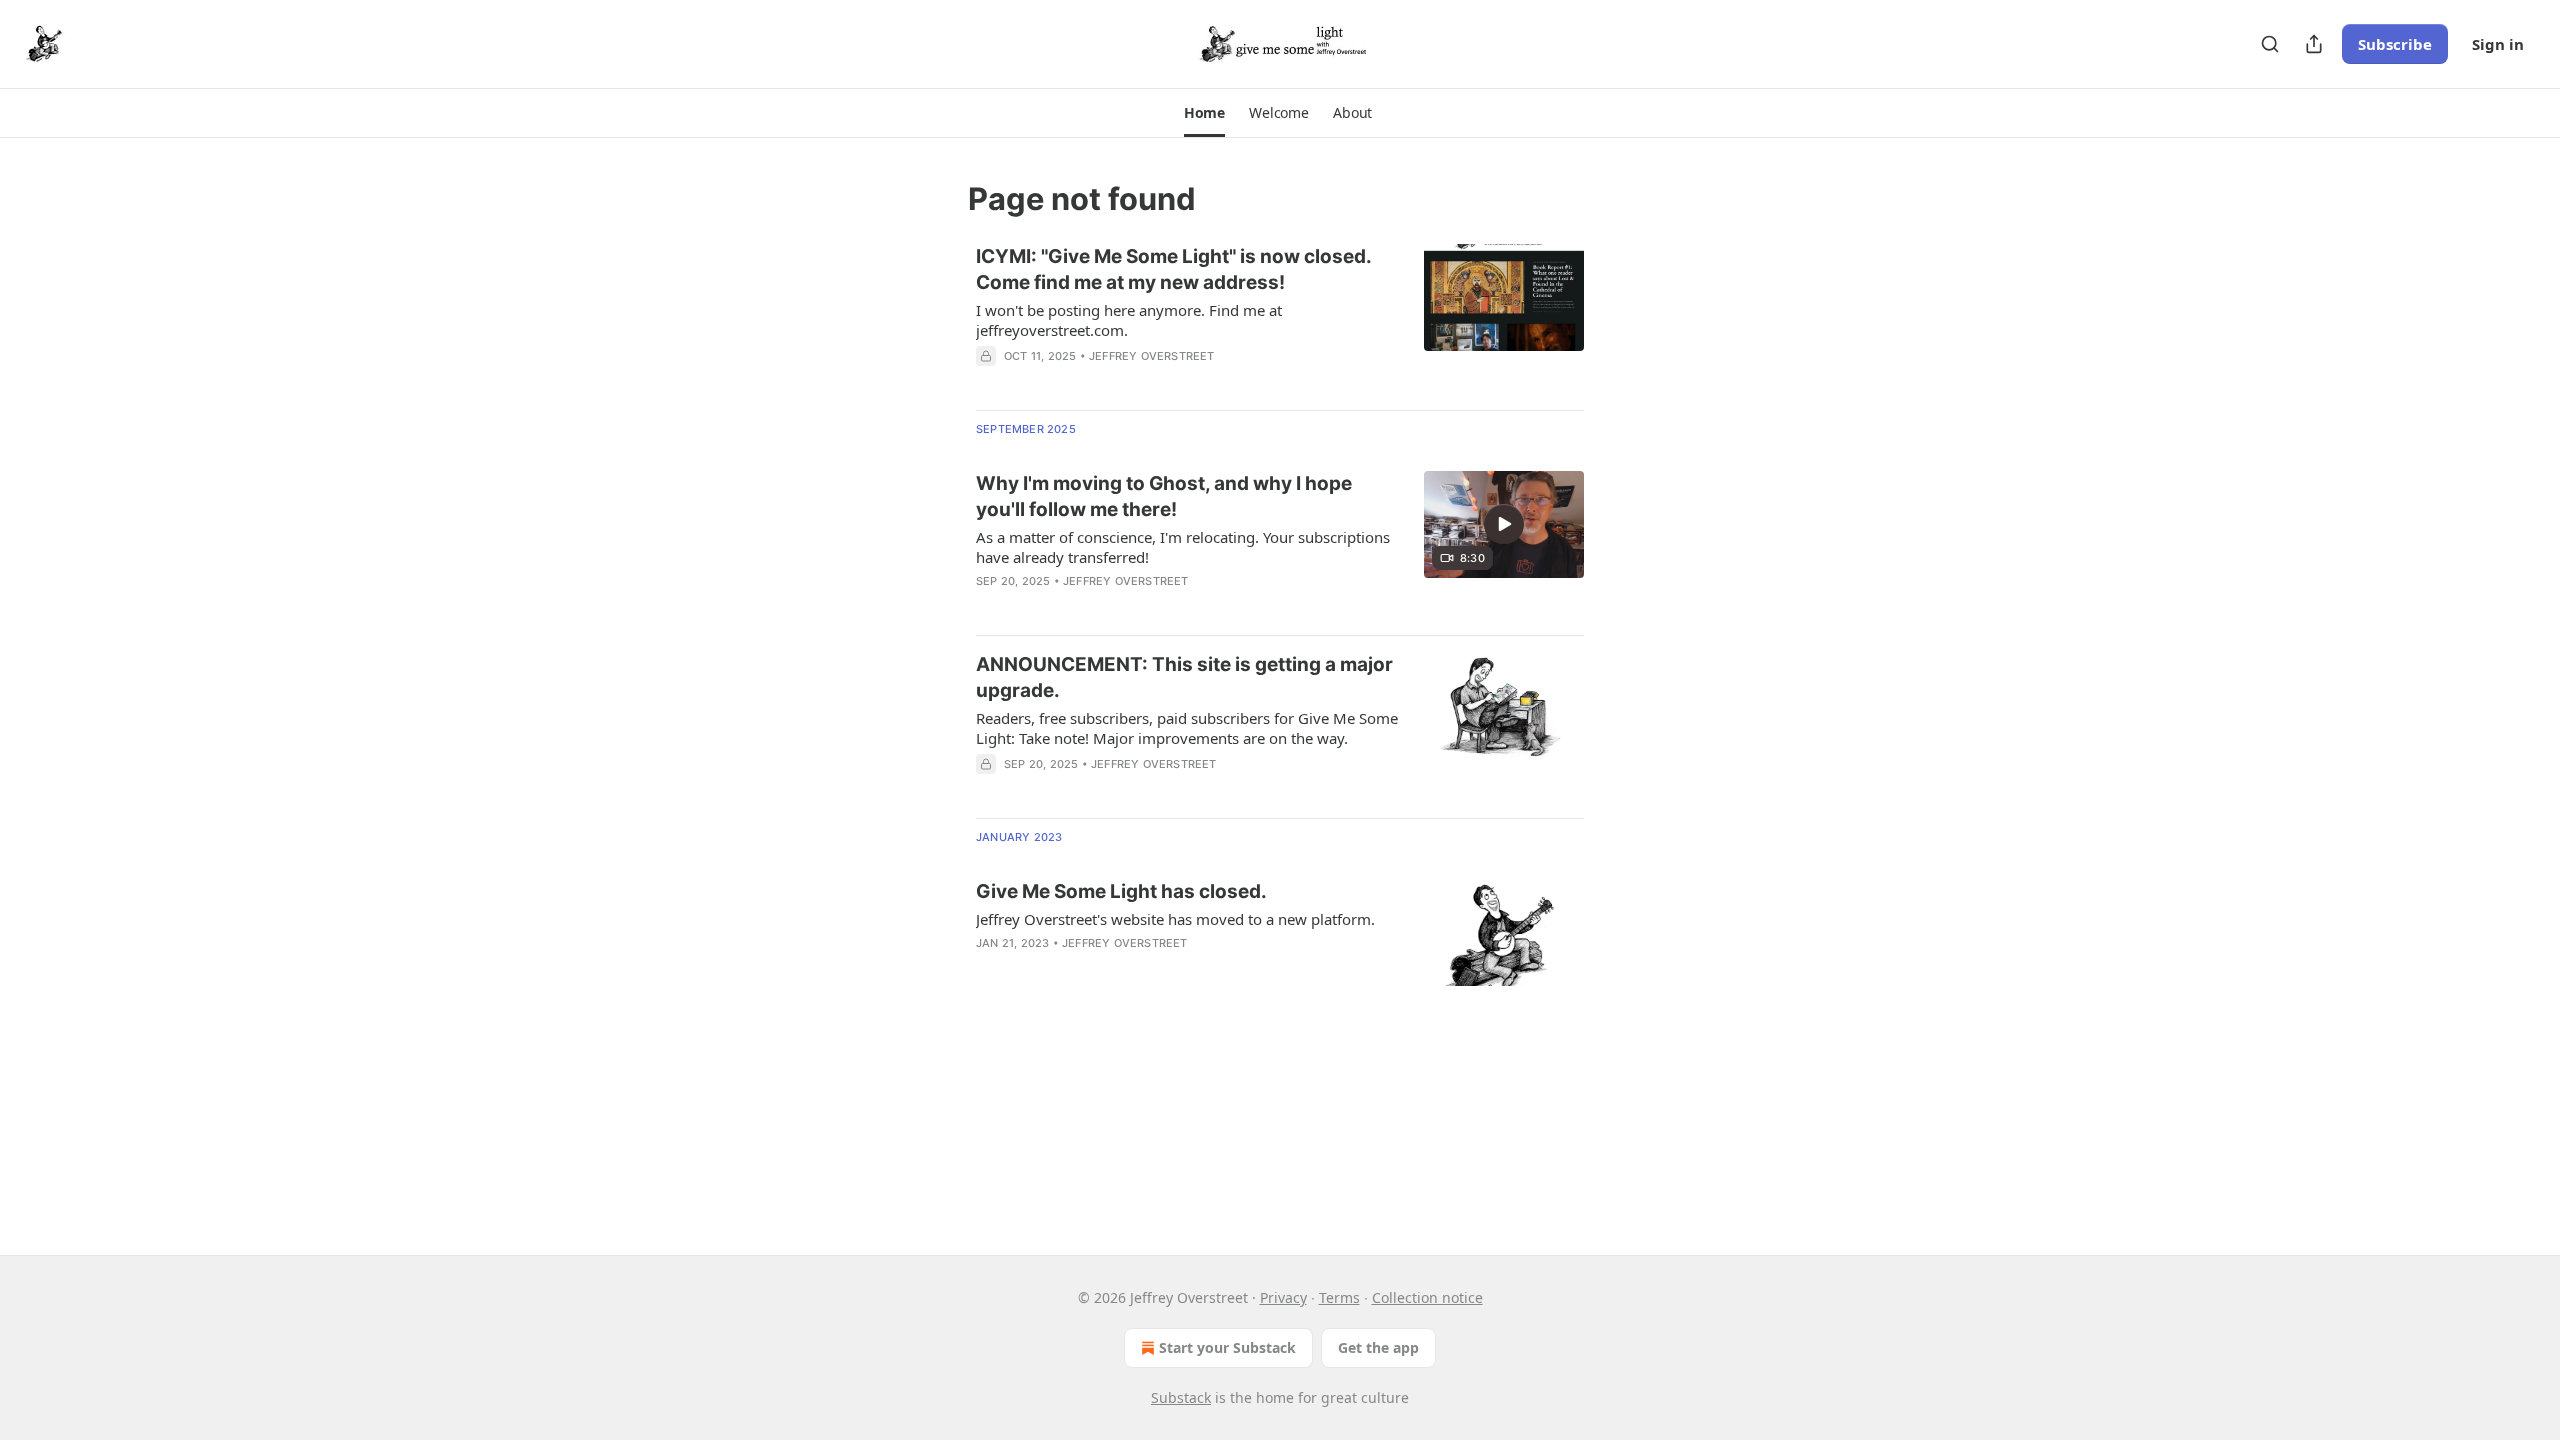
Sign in (2498, 44)
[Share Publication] (2314, 44)
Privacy (1283, 1297)
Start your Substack (1227, 1347)
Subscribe (2395, 44)
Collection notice (1427, 1297)
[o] (1504, 524)
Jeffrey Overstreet (1152, 356)
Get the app (1378, 1347)
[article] (1280, 319)
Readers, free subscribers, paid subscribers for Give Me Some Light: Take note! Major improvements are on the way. (1187, 728)
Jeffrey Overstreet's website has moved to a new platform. (1175, 919)
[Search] (2270, 44)
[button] (1204, 113)
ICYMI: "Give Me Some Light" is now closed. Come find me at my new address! (1173, 269)
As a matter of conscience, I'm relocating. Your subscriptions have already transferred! (1183, 547)
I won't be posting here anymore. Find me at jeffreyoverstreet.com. (1129, 320)
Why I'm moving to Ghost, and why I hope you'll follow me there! (1164, 496)
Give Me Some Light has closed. (1121, 891)
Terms (1339, 1297)
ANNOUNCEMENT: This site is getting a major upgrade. (1184, 677)
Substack (1181, 1397)
